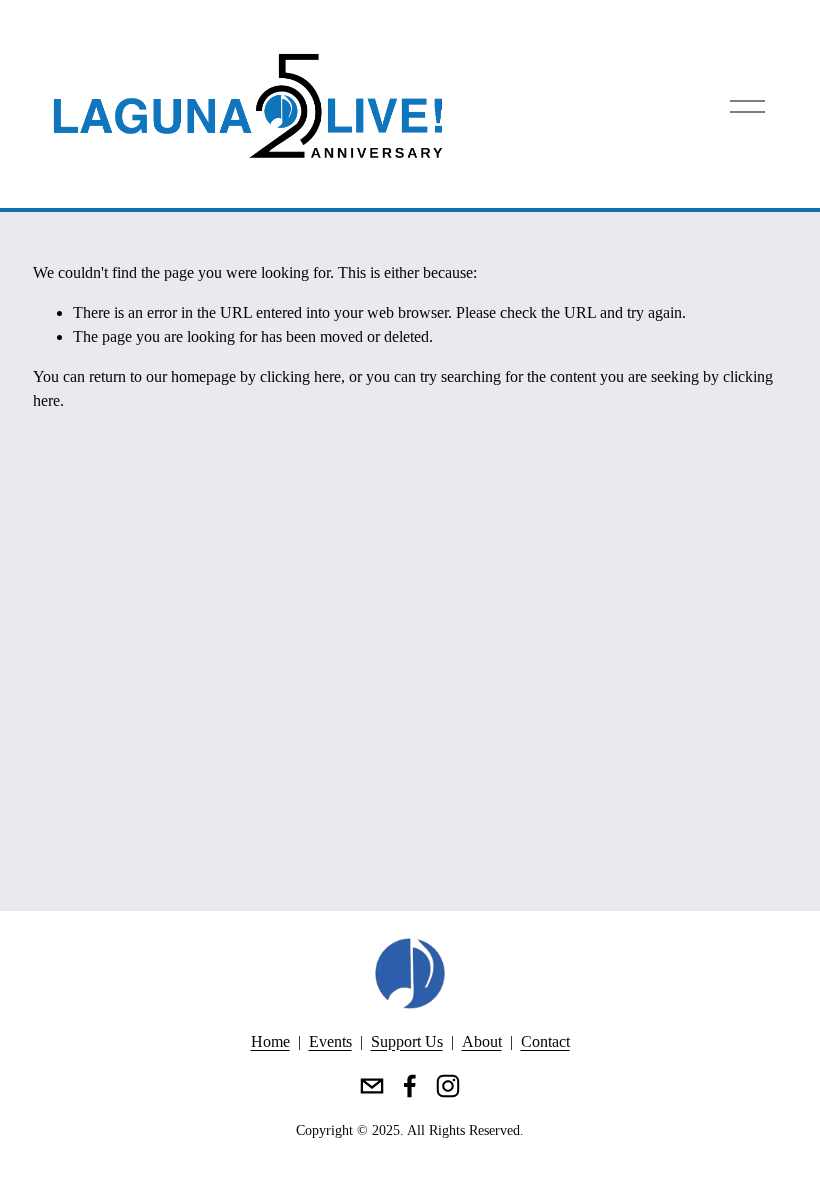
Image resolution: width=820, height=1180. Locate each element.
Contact (545, 1041)
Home (270, 1041)
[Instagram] (448, 1086)
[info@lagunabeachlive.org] (372, 1086)
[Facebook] (410, 1086)
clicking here (300, 376)
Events (330, 1041)
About (482, 1041)
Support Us (407, 1041)
